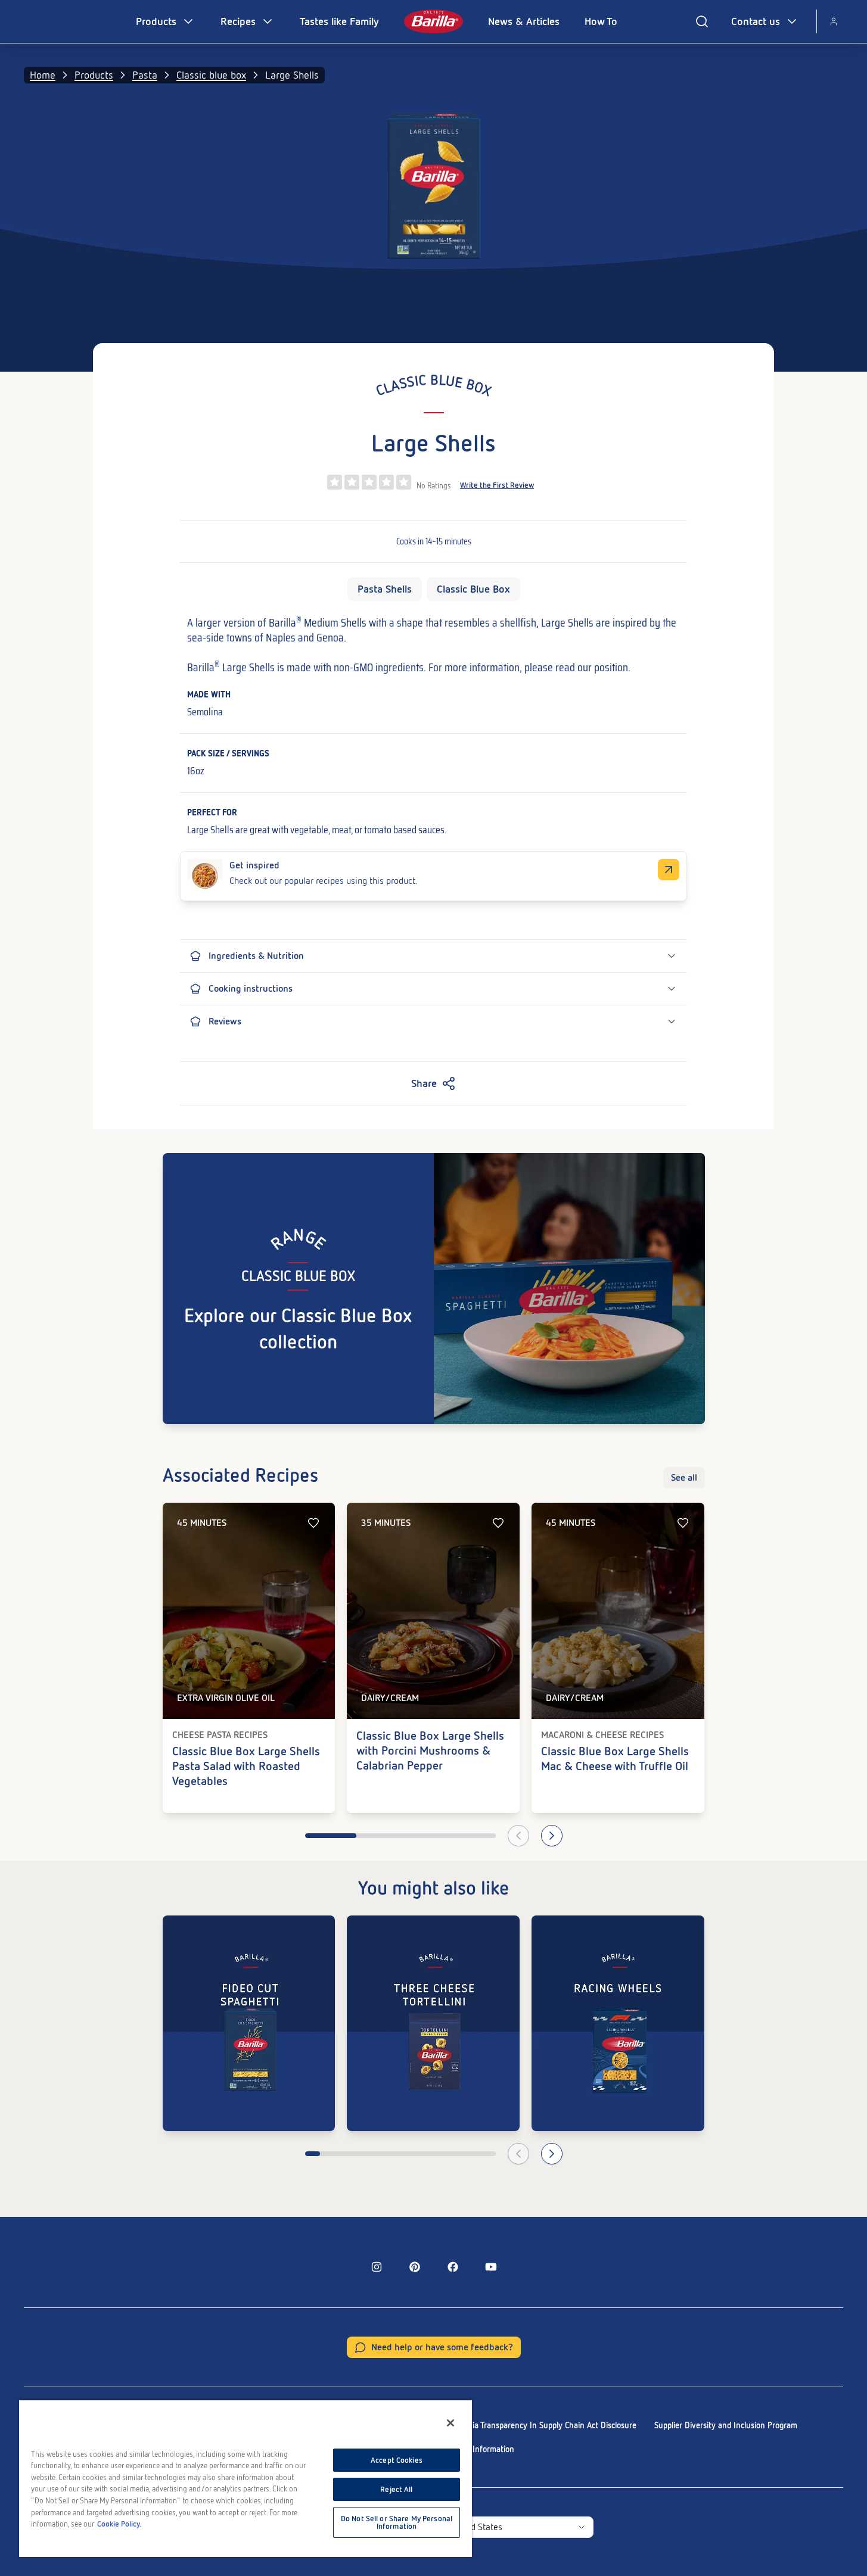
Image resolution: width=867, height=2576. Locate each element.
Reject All (396, 2489)
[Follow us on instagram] (377, 2267)
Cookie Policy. (119, 2524)
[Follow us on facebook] (453, 2267)
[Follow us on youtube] (491, 2267)
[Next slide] (552, 1836)
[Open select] (582, 2527)
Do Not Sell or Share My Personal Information (397, 2522)
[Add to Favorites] (313, 1523)
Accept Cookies (397, 2460)
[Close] (450, 2423)
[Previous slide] (518, 1836)
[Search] (702, 21)
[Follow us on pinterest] (415, 2267)
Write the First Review (497, 485)
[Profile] (834, 21)
